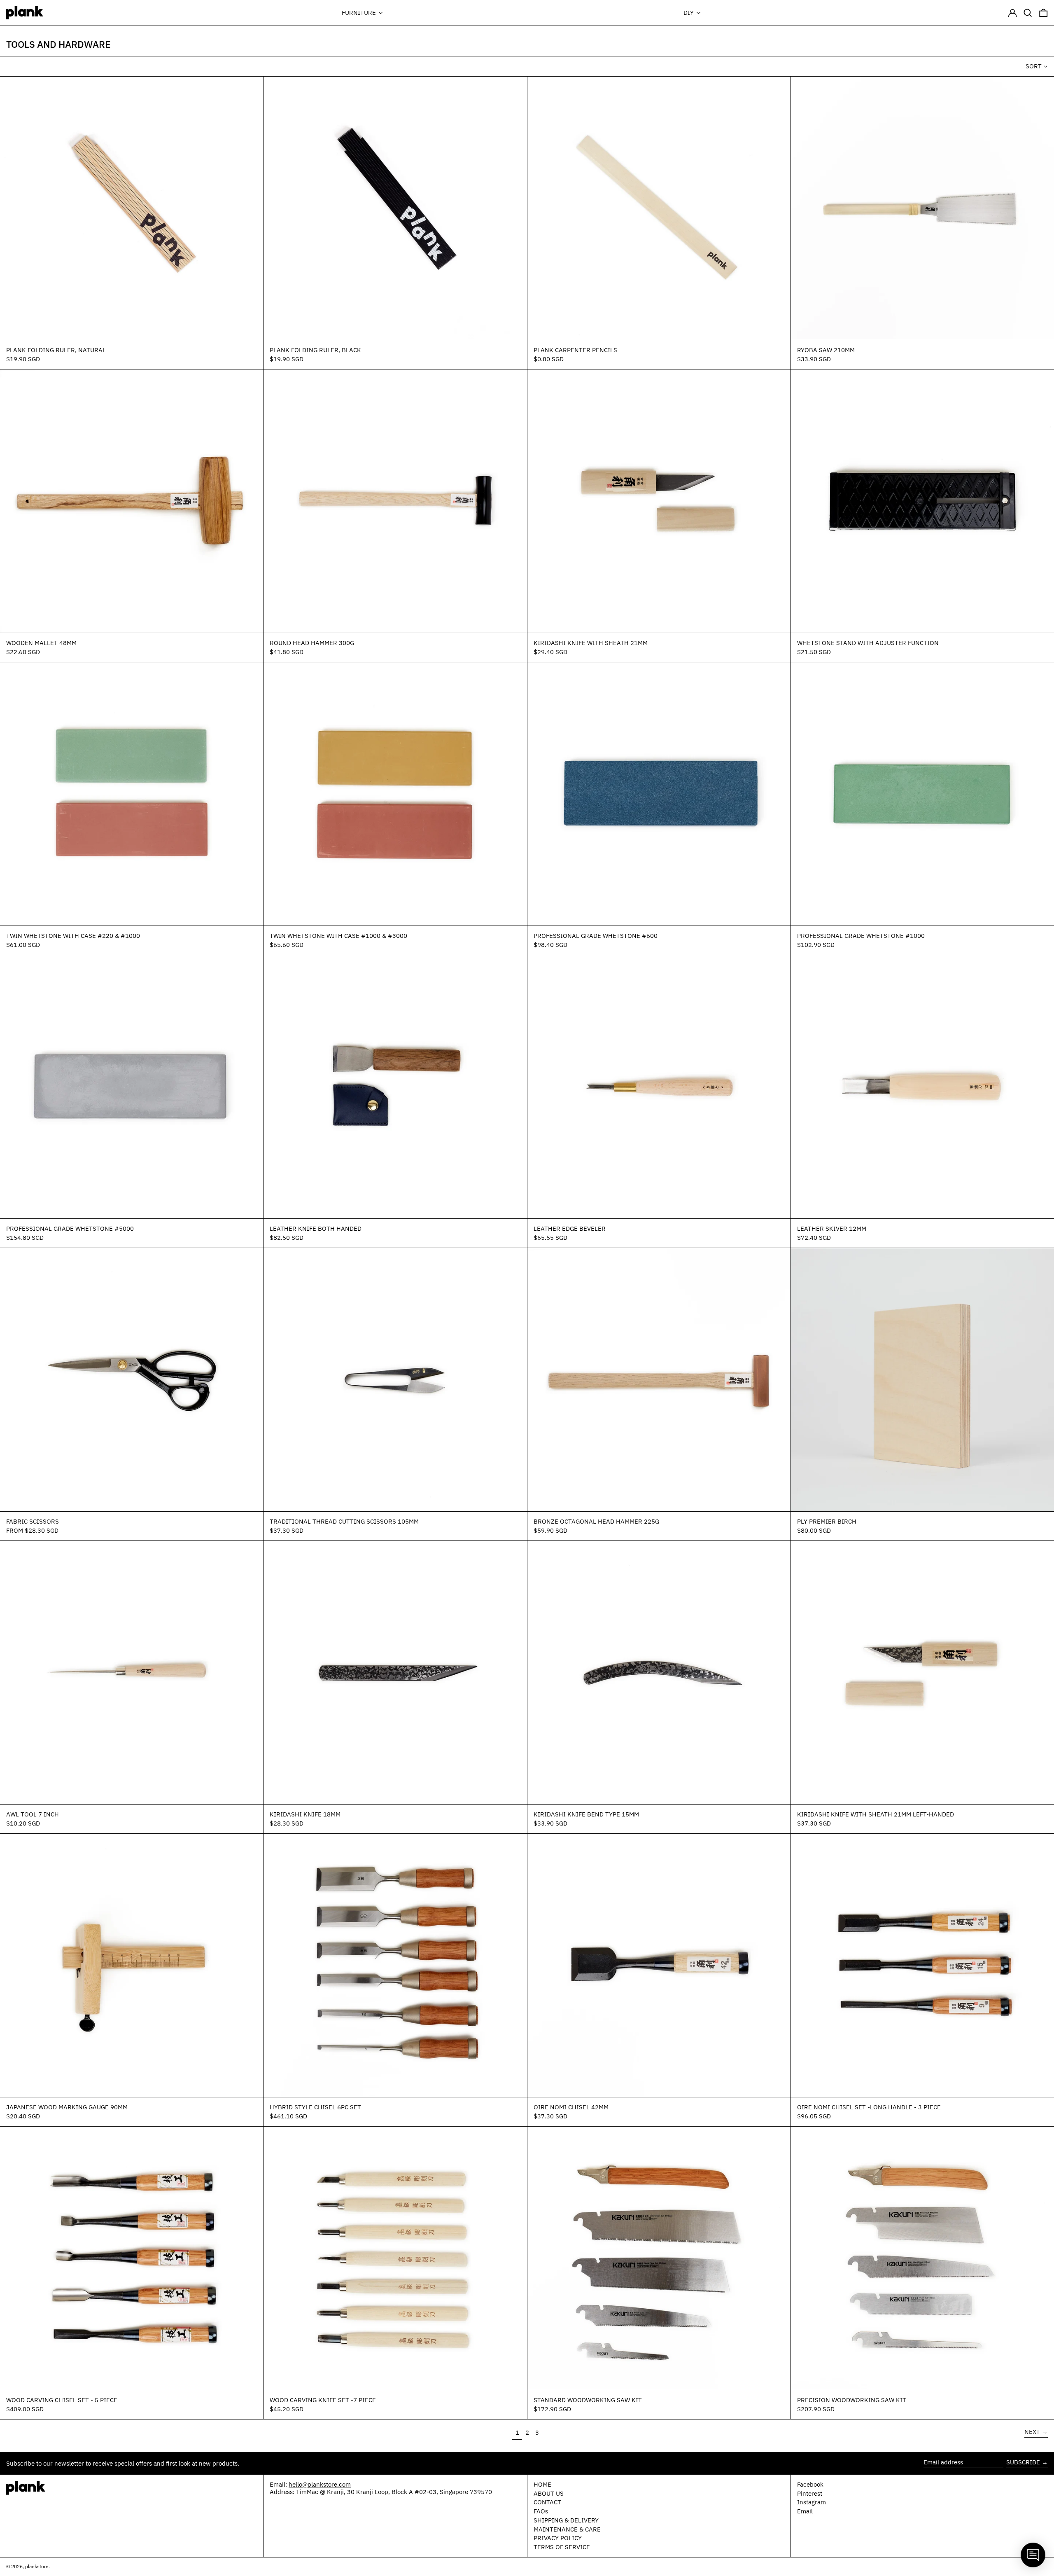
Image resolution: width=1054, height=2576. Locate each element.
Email (805, 2511)
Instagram (811, 2502)
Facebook (810, 2485)
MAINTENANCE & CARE (567, 2529)
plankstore (37, 2566)
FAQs (541, 2511)
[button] (1028, 13)
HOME (542, 2484)
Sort (1034, 66)
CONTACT (547, 2502)
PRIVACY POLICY (558, 2538)
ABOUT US (549, 2493)
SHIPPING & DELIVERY (566, 2520)
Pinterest (810, 2494)
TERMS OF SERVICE (562, 2547)
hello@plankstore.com (320, 2484)
